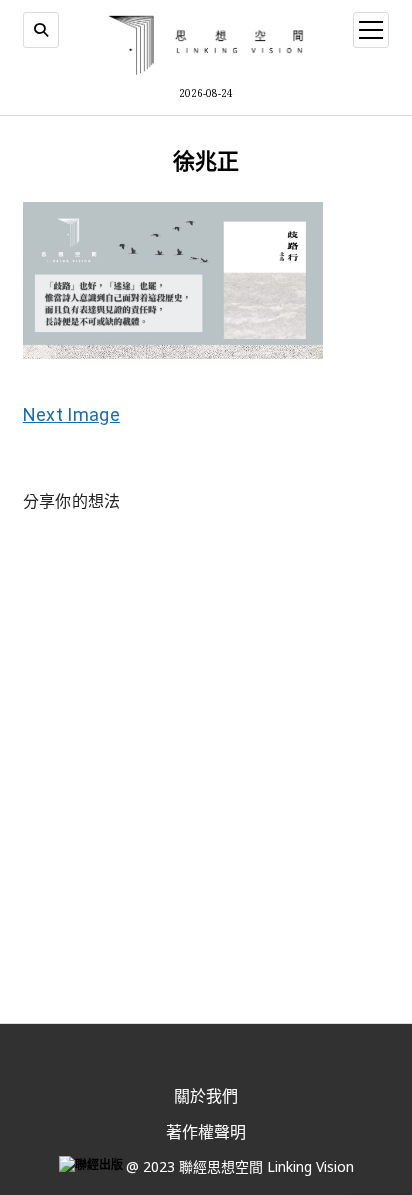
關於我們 (206, 1096)
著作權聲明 (206, 1132)
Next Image (71, 414)
